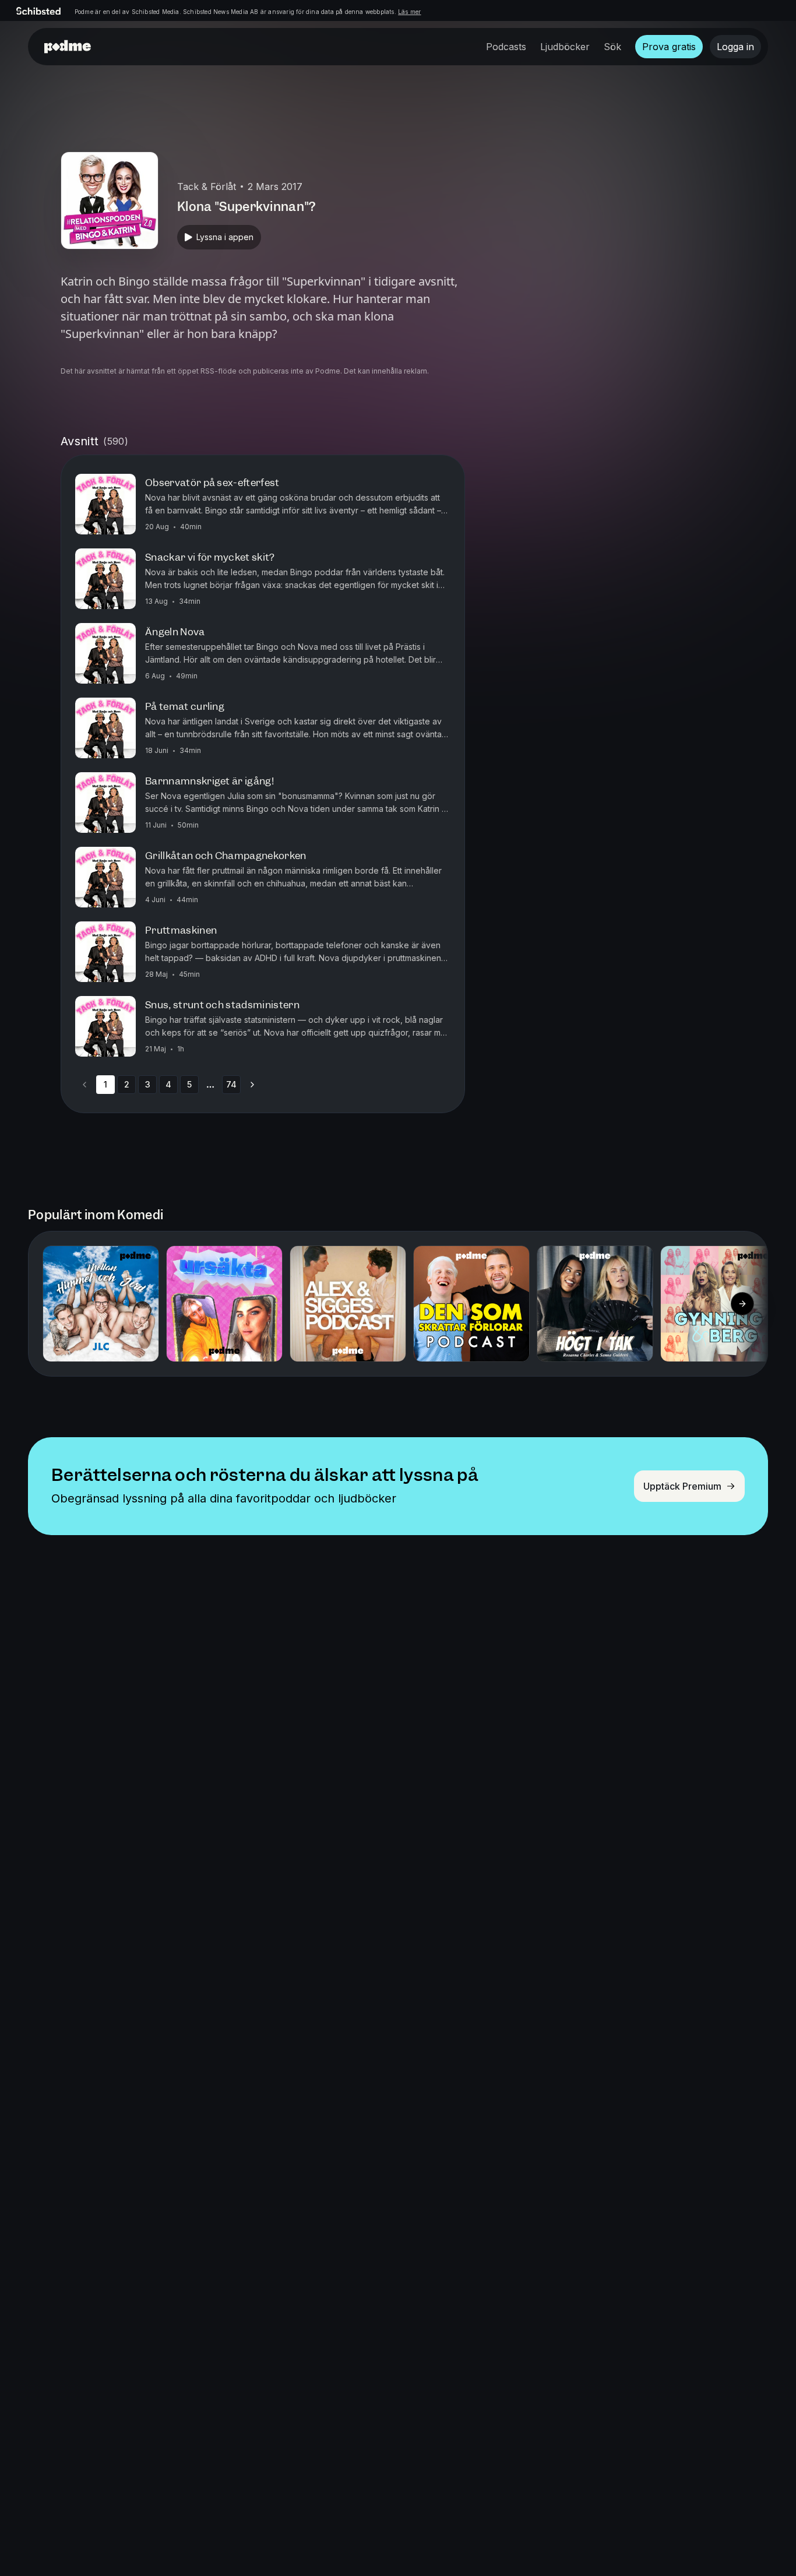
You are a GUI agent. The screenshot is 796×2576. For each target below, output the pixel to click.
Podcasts (506, 47)
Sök (612, 47)
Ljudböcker (565, 47)
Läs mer (409, 12)
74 (231, 1084)
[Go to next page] (252, 1085)
